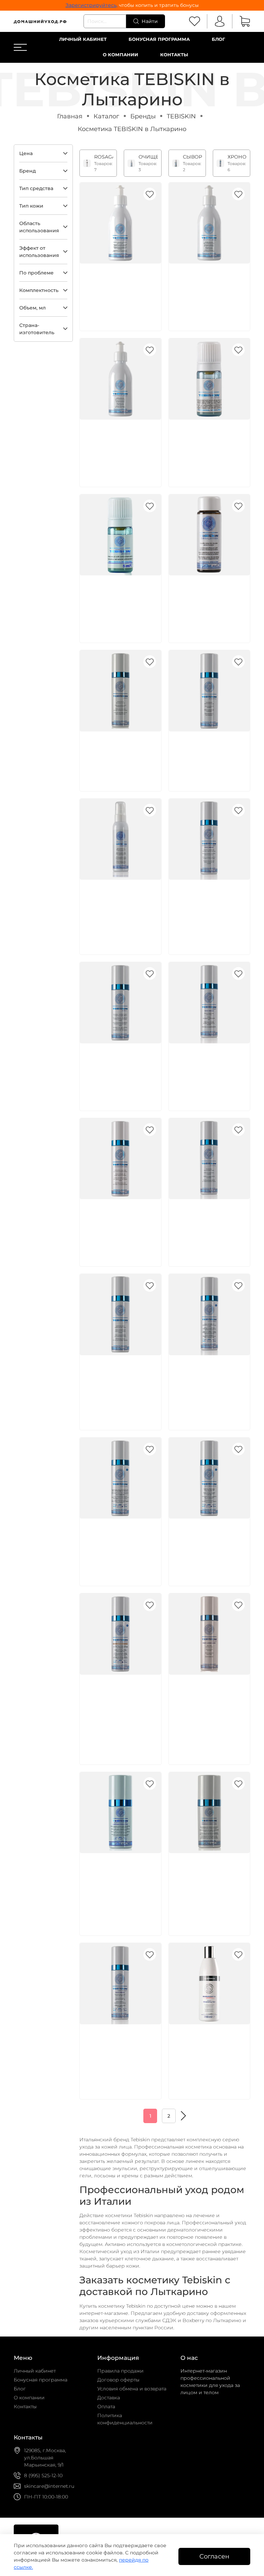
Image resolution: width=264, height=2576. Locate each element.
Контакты (174, 55)
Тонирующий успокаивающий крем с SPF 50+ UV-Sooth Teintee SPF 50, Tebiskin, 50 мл (119, 1705)
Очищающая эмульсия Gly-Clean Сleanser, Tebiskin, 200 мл (207, 286)
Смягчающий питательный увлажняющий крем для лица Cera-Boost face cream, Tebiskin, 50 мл (209, 910)
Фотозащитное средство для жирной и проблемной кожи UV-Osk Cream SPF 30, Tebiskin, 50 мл (209, 1385)
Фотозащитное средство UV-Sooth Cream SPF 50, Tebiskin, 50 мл (209, 1541)
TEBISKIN (181, 116)
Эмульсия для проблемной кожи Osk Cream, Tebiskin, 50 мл (118, 754)
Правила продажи (120, 2371)
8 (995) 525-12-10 (43, 2475)
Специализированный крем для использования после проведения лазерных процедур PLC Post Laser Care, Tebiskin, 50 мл (206, 1712)
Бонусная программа (159, 39)
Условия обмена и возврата (132, 2389)
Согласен (214, 2556)
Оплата (106, 2407)
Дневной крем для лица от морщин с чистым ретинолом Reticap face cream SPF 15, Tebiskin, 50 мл (119, 2054)
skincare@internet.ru (49, 2486)
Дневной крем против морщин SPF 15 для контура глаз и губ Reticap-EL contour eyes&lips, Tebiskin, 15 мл (119, 1883)
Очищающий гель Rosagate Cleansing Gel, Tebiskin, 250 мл (207, 2047)
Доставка (109, 2398)
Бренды (143, 116)
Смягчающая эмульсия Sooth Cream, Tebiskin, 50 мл (209, 754)
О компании (120, 55)
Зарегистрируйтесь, (92, 5)
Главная (70, 116)
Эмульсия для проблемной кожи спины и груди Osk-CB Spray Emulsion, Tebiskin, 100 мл (119, 910)
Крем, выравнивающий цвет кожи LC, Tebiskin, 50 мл (118, 1378)
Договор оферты (118, 2380)
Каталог (106, 116)
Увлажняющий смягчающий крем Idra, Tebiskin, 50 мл (118, 1066)
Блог (218, 39)
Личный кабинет (83, 39)
